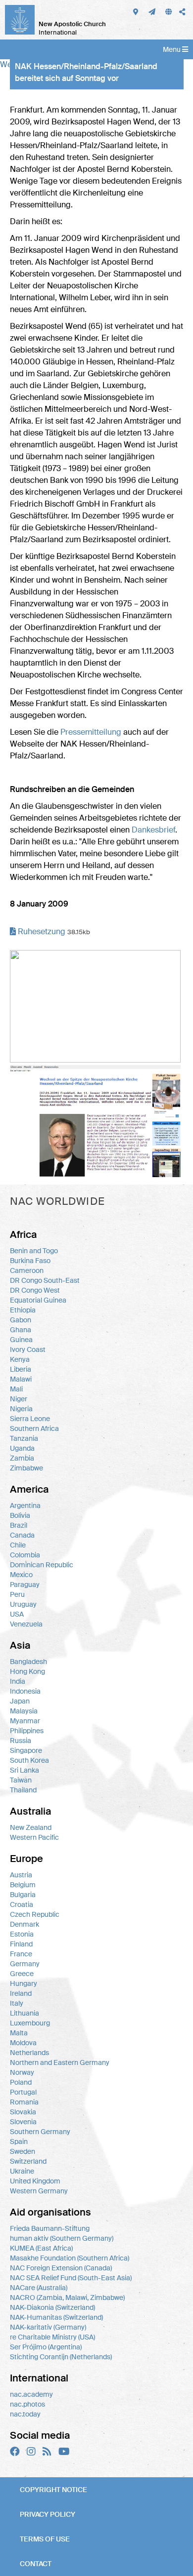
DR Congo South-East (45, 1280)
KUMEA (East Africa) (41, 2248)
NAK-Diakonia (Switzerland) (52, 2307)
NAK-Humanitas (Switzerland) (56, 2317)
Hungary (24, 1983)
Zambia (22, 1458)
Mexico (21, 1575)
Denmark (24, 1924)
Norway (22, 2072)
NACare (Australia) (39, 2288)
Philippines (27, 1731)
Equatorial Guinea (38, 1300)
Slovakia (23, 2112)
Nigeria (21, 1409)
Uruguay (23, 1604)
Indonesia (25, 1691)
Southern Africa (34, 1428)
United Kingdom (35, 2181)
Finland (21, 1944)
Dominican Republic (42, 1565)
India (18, 1681)
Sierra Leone (30, 1419)
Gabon (21, 1320)
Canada (22, 1535)
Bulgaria (23, 1895)
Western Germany (39, 2191)
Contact (36, 2564)
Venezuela (26, 1624)
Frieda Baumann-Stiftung (50, 2228)
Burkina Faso (30, 1261)
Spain (19, 2141)
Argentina (25, 1506)
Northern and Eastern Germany (60, 2062)
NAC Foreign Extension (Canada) (61, 2268)
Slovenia (23, 2122)
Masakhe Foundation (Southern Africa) (70, 2258)
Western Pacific (34, 1837)
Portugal (23, 2092)
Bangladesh (28, 1662)
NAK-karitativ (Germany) (48, 2327)
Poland (21, 2082)
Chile (18, 1545)
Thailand (23, 1790)
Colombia (25, 1555)
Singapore (26, 1750)
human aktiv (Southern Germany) (62, 2238)
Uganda (22, 1448)
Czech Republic (35, 1914)
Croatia (22, 1904)
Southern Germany (40, 2132)
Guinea (21, 1340)
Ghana (21, 1330)
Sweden (23, 2151)
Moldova (23, 2043)
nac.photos (27, 2404)
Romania (24, 2102)
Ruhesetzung (41, 931)
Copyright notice (53, 2490)
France (21, 1954)
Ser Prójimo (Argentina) (46, 2347)
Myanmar (25, 1721)
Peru (17, 1594)
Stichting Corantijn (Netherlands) (61, 2357)
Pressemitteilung (91, 732)
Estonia (22, 1934)
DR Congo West (35, 1290)
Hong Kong (27, 1671)
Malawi (21, 1379)
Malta (19, 2033)
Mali (16, 1389)
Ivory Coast (28, 1349)
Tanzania (24, 1438)
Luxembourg (30, 2023)
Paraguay (25, 1585)
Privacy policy (48, 2514)
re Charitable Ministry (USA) (52, 2337)
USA (17, 1614)
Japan (20, 1701)
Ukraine (22, 2171)
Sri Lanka (24, 1770)
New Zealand (31, 1827)
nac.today (25, 2414)
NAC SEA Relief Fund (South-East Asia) (71, 2278)
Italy (17, 2003)
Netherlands (29, 2053)
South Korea (29, 1760)
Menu (172, 49)
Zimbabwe (26, 1468)
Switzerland (28, 2161)
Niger (19, 1399)
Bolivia (20, 1515)
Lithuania (24, 2013)
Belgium (23, 1885)
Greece (22, 1974)
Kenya (20, 1359)
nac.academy (31, 2394)
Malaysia (24, 1711)
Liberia (21, 1369)
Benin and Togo (34, 1251)
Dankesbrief (153, 830)
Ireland (21, 1993)
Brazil (19, 1525)
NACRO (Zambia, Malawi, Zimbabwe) (67, 2298)
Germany (25, 1964)
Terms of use (45, 2539)
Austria (21, 1875)
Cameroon (27, 1270)
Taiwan (21, 1780)
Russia (21, 1741)
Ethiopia (23, 1310)
